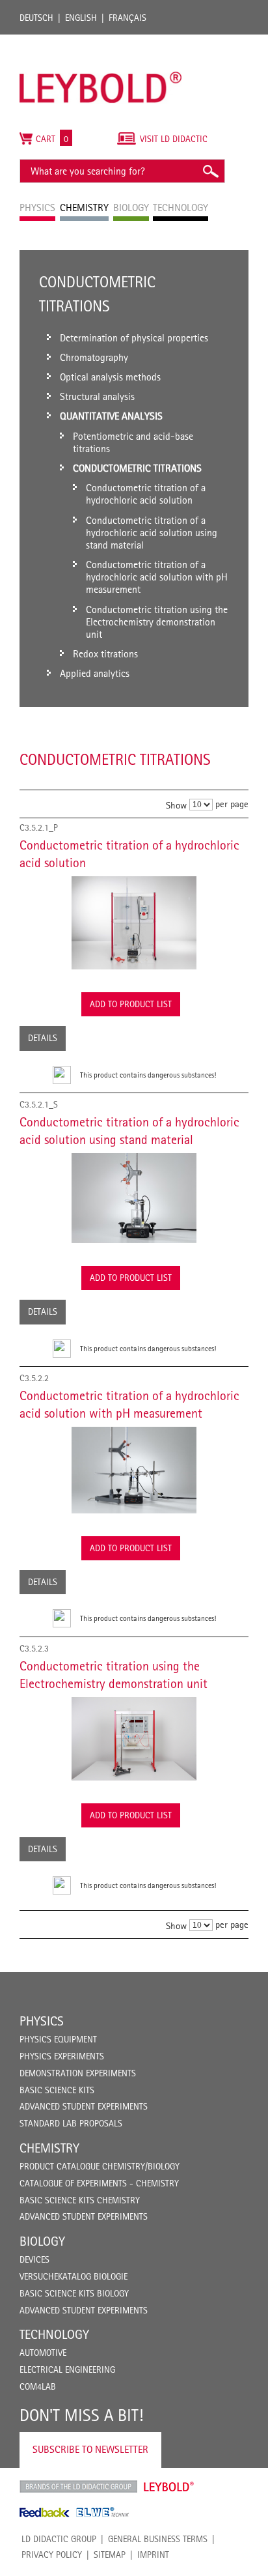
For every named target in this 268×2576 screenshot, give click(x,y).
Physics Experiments (62, 2056)
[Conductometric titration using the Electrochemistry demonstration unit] (134, 1739)
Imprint (153, 2555)
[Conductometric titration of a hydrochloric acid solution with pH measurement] (134, 1470)
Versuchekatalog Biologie (74, 2276)
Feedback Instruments (45, 2512)
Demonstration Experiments (78, 2073)
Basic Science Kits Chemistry (80, 2200)
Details (43, 1038)
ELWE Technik (103, 2512)
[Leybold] (101, 41)
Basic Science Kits (57, 2090)
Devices (34, 2259)
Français (127, 18)
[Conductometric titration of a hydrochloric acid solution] (134, 923)
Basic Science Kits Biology (74, 2293)
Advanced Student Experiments (84, 2106)
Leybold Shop (169, 2487)
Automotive (43, 2353)
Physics (42, 2021)
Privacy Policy (52, 2555)
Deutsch (36, 18)
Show (176, 805)
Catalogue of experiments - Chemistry (99, 2183)
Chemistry (49, 2148)
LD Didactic (78, 2487)
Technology (54, 2334)
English (81, 18)
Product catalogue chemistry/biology (100, 2166)
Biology (42, 2241)
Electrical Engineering (67, 2369)
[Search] (210, 171)
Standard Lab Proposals (71, 2123)
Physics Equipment (58, 2039)
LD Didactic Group (59, 2539)
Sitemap (110, 2555)
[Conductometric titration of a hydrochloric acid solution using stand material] (134, 1198)
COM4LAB (38, 2386)
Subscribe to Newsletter (90, 2449)
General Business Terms (158, 2539)
